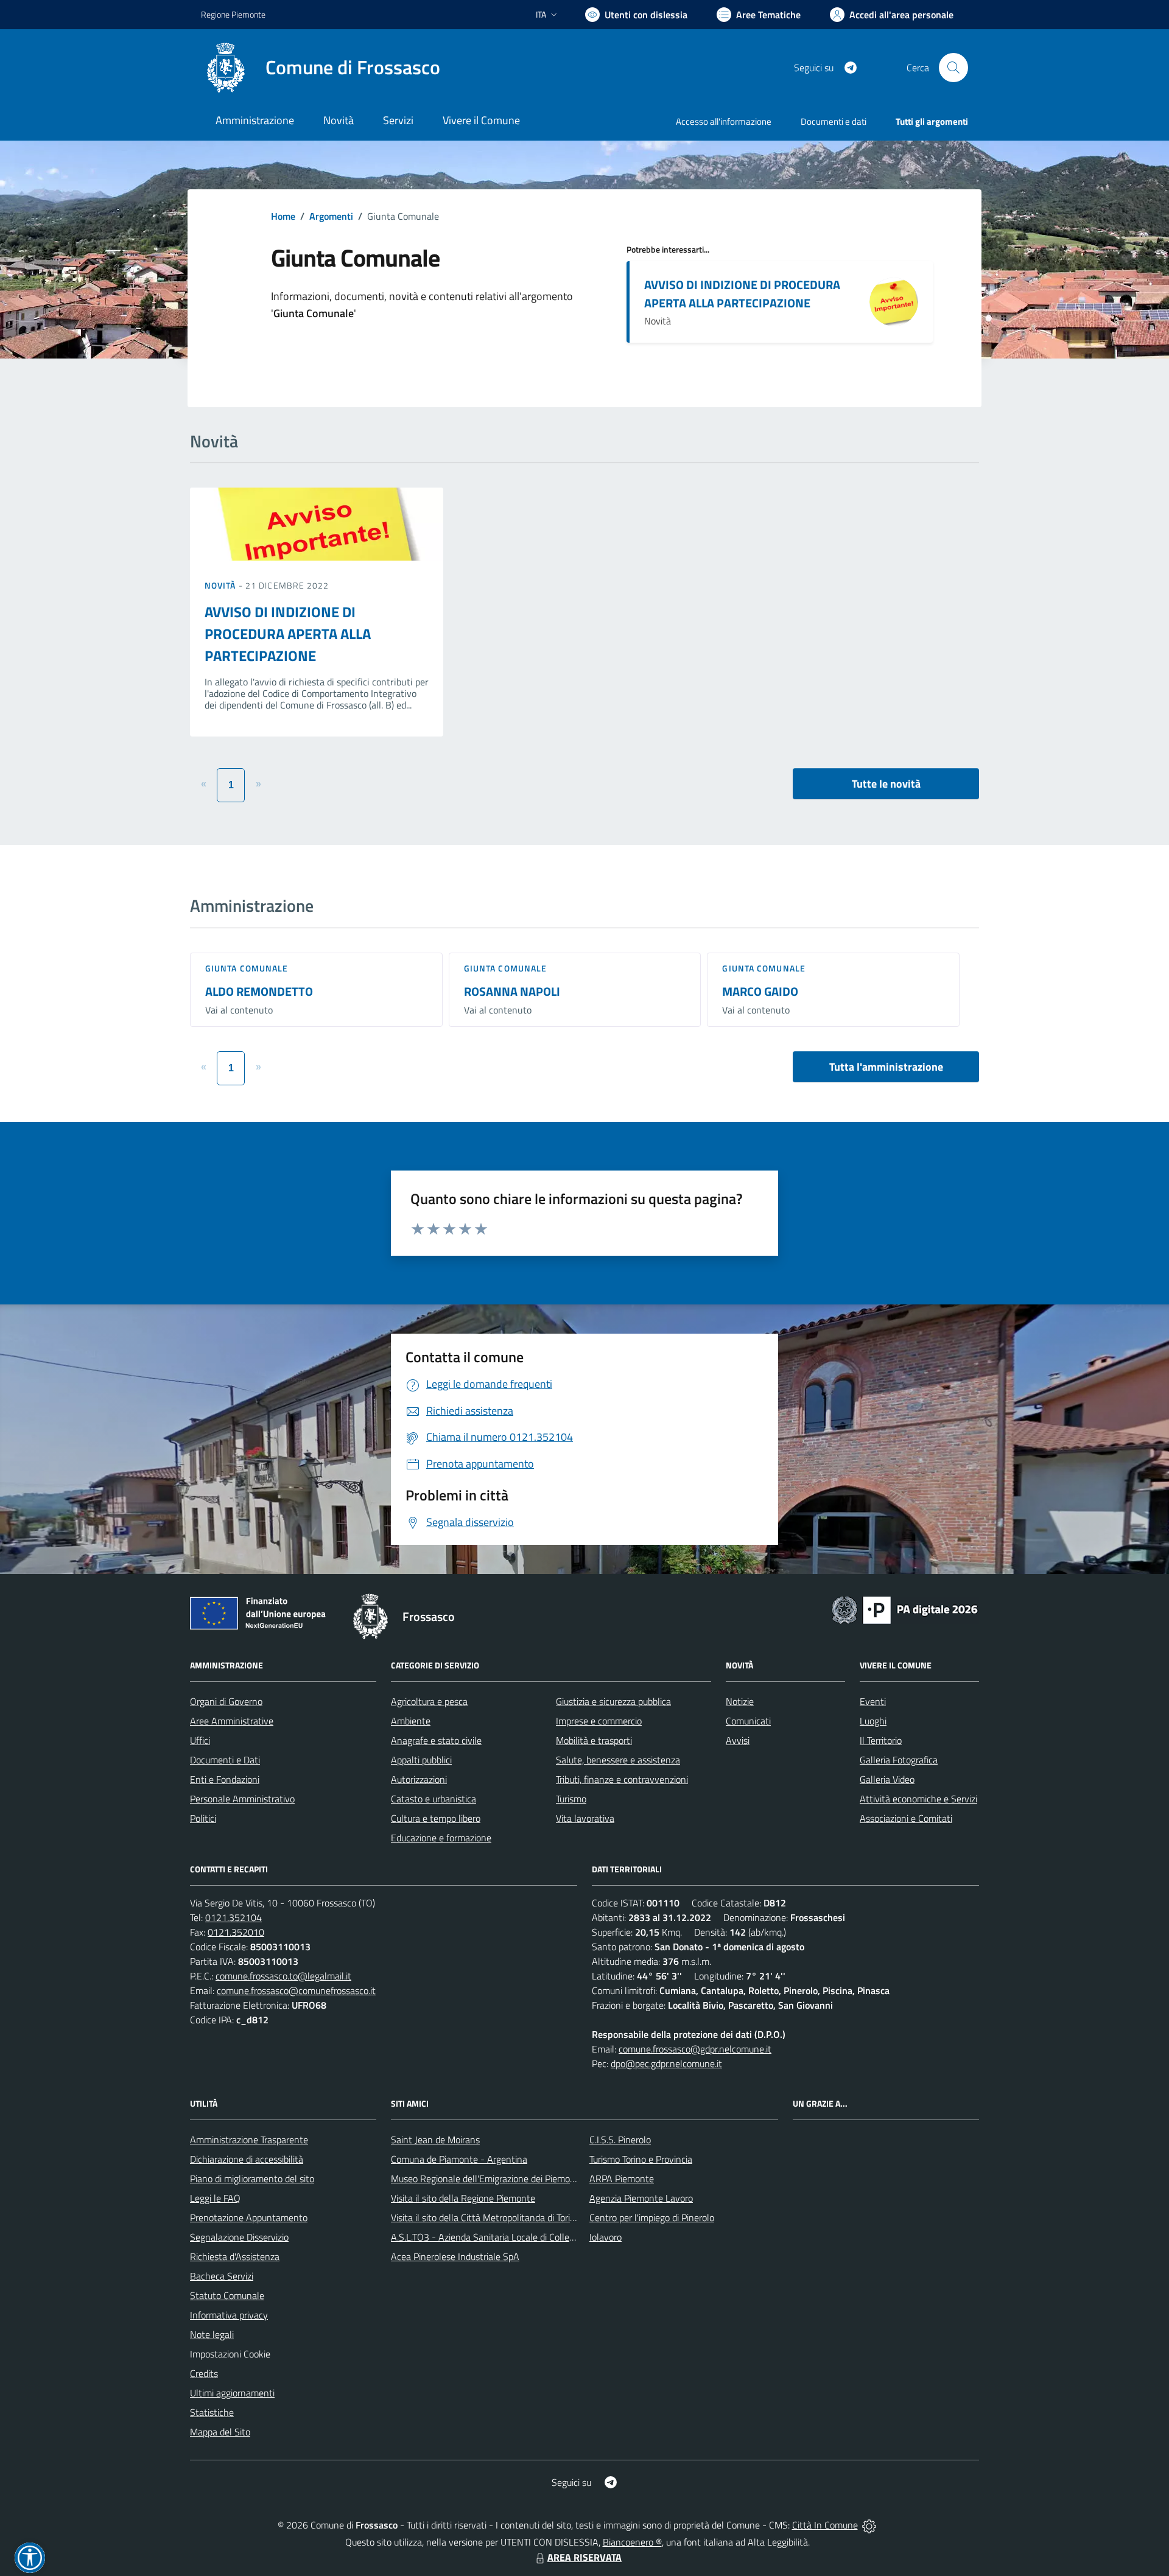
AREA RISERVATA (584, 2557)
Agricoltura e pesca (429, 1701)
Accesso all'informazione (724, 121)
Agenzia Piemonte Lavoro (641, 2198)
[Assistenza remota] (869, 2525)
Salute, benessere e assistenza (618, 1760)
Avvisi (738, 1740)
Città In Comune (825, 2525)
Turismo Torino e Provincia (641, 2159)
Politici (203, 1818)
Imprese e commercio (599, 1721)
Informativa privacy (229, 2315)
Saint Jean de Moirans (435, 2140)
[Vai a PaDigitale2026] (905, 1609)
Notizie (740, 1701)
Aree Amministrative (232, 1721)
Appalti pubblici (421, 1760)
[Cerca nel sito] (953, 68)
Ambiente (411, 1721)
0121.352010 (236, 1932)
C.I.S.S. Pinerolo (620, 2140)
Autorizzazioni (419, 1779)
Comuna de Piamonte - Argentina (459, 2159)
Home (283, 216)
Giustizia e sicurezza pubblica (613, 1701)
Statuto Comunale (227, 2295)
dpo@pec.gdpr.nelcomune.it (666, 2063)
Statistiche (212, 2412)
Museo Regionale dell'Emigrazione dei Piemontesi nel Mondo (513, 2179)
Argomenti (331, 216)
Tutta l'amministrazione (886, 1067)
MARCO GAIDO (760, 991)
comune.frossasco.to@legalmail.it (283, 1976)
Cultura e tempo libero (436, 1818)
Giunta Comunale (247, 968)
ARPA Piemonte (622, 2179)
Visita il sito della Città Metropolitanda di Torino (486, 2217)
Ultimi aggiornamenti (232, 2393)
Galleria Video (887, 1779)
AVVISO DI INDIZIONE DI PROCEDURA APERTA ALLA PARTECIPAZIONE (742, 294)
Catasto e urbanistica (434, 1799)
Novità (222, 585)
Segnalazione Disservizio (239, 2237)
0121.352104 (233, 1917)
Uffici (200, 1740)
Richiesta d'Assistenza (235, 2256)
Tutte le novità (886, 784)
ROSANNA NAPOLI (512, 991)
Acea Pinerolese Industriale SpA (455, 2256)
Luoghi (873, 1721)
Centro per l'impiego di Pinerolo (652, 2217)
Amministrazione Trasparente (249, 2140)
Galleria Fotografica (899, 1760)
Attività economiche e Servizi (918, 1799)
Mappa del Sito (220, 2432)
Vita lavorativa (585, 1818)
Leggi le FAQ (215, 2198)
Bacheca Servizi (222, 2276)
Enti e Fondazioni (225, 1779)
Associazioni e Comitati (906, 1818)
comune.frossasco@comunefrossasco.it (296, 1990)
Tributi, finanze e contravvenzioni (622, 1779)
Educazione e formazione (441, 1838)
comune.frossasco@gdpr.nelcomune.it (695, 2049)
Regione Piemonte (233, 14)
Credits (204, 2373)
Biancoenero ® (632, 2542)
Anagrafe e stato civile (436, 1740)
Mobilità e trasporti (594, 1740)
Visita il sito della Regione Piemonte (463, 2198)
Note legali (212, 2334)
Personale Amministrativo (242, 1799)
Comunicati (748, 1721)
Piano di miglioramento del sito (252, 2179)
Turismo (571, 1799)
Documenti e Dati (225, 1760)
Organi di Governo (226, 1701)
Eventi (873, 1701)
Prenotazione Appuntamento (249, 2217)
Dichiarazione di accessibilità (247, 2159)
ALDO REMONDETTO (259, 991)
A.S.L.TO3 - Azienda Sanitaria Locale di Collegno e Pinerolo (509, 2237)
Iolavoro (606, 2237)
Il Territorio (881, 1740)
